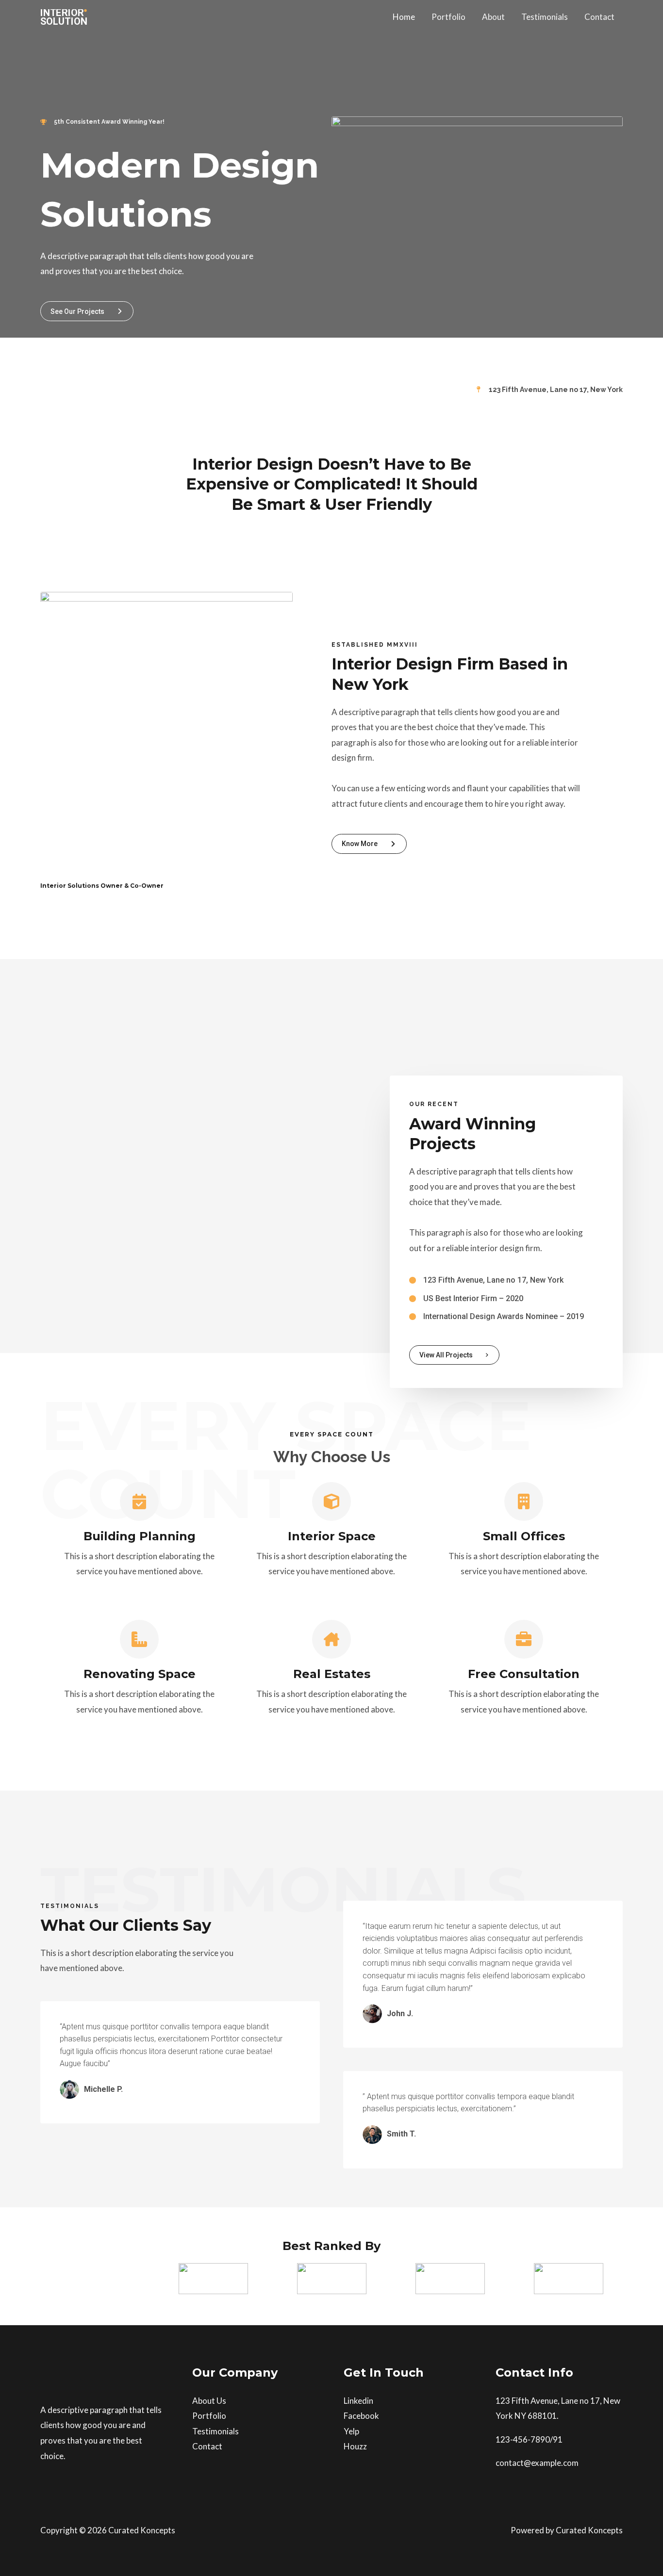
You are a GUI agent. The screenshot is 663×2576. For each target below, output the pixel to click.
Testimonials (545, 17)
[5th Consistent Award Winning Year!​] (102, 122)
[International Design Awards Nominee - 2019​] (497, 1317)
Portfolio (448, 17)
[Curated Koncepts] (65, 16)
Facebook (361, 2416)
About (493, 17)
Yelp (351, 2431)
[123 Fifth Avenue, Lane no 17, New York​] (549, 390)
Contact (599, 17)
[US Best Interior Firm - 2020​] (466, 1299)
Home (404, 17)
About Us (209, 2401)
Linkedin (358, 2401)
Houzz (355, 2446)
